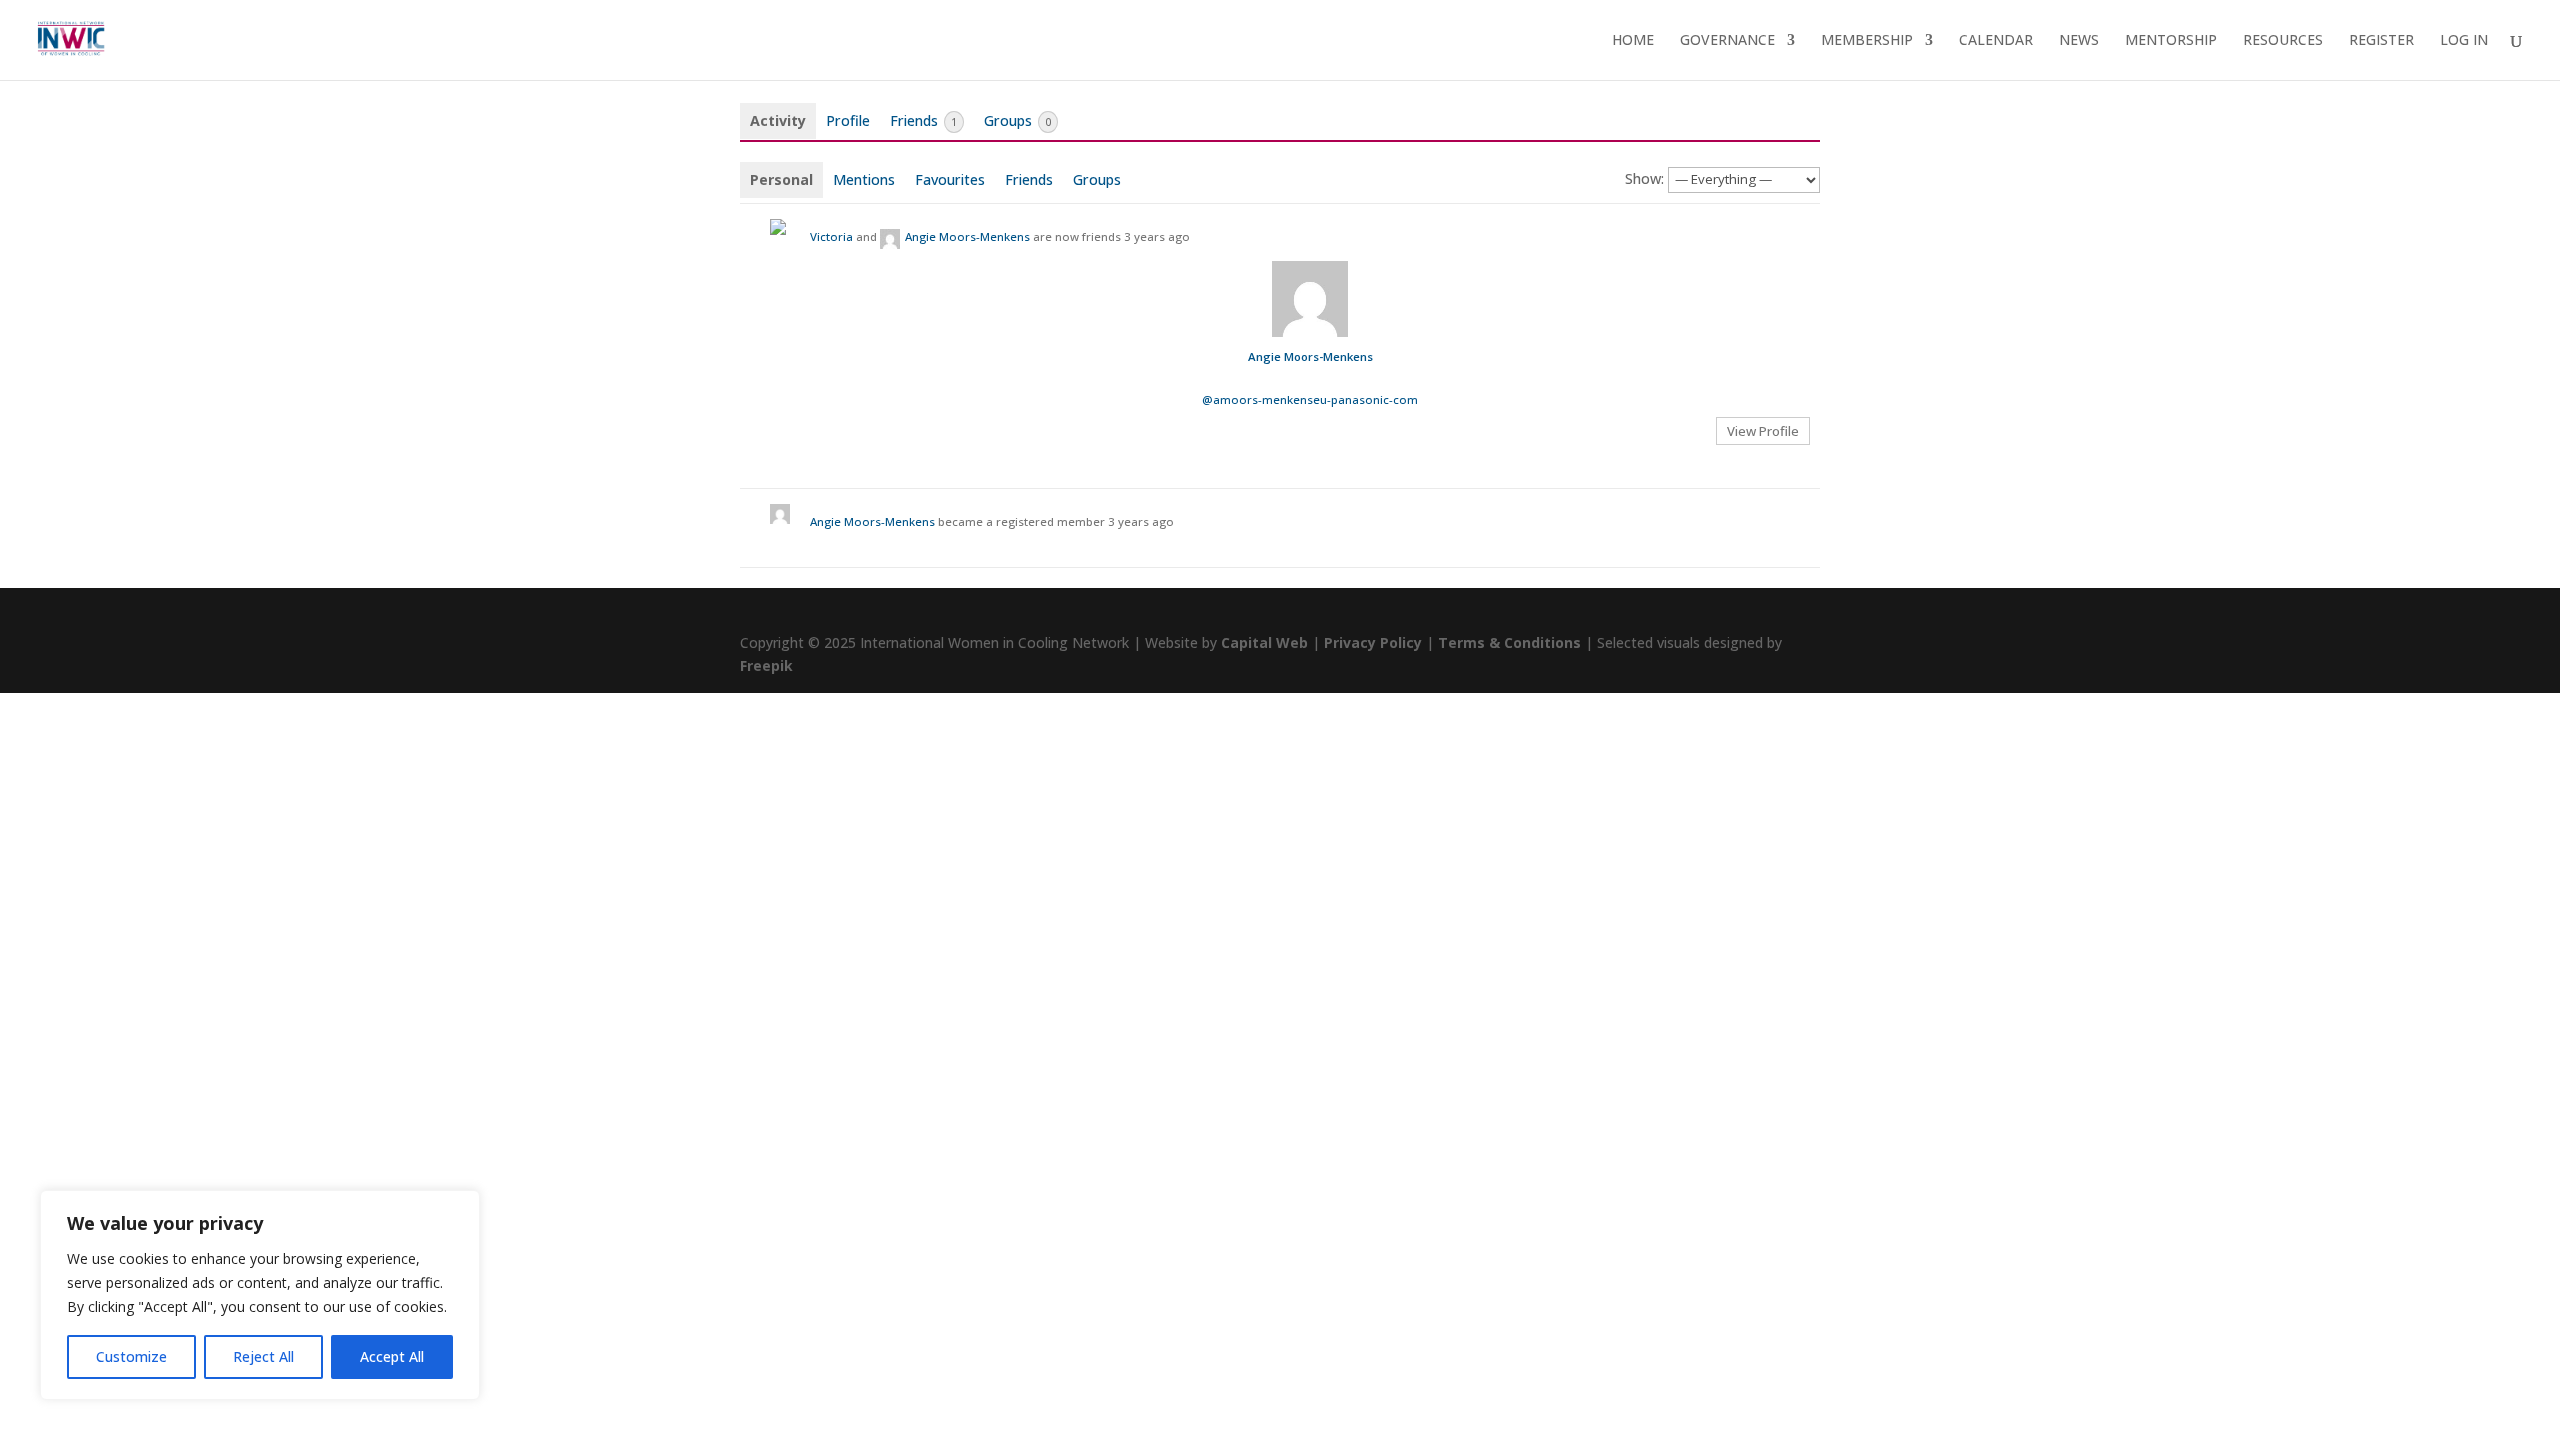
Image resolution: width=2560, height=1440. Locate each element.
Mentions (864, 179)
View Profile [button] (1763, 431)
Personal (781, 179)
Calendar (1996, 41)
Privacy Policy (1373, 642)
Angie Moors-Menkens (967, 236)
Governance (1727, 41)
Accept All (392, 1356)
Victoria (831, 236)
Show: (1644, 178)
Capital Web (1264, 642)
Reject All (263, 1356)
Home (1633, 41)
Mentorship (2171, 41)
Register (2381, 41)
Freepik (766, 665)
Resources (2283, 41)
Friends (923, 120)
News (2079, 41)
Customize (131, 1356)
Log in (2464, 41)
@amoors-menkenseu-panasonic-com (1310, 399)
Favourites (950, 179)
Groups (1017, 120)
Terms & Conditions (1509, 642)
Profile (848, 120)
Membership (1867, 41)
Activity (778, 120)
